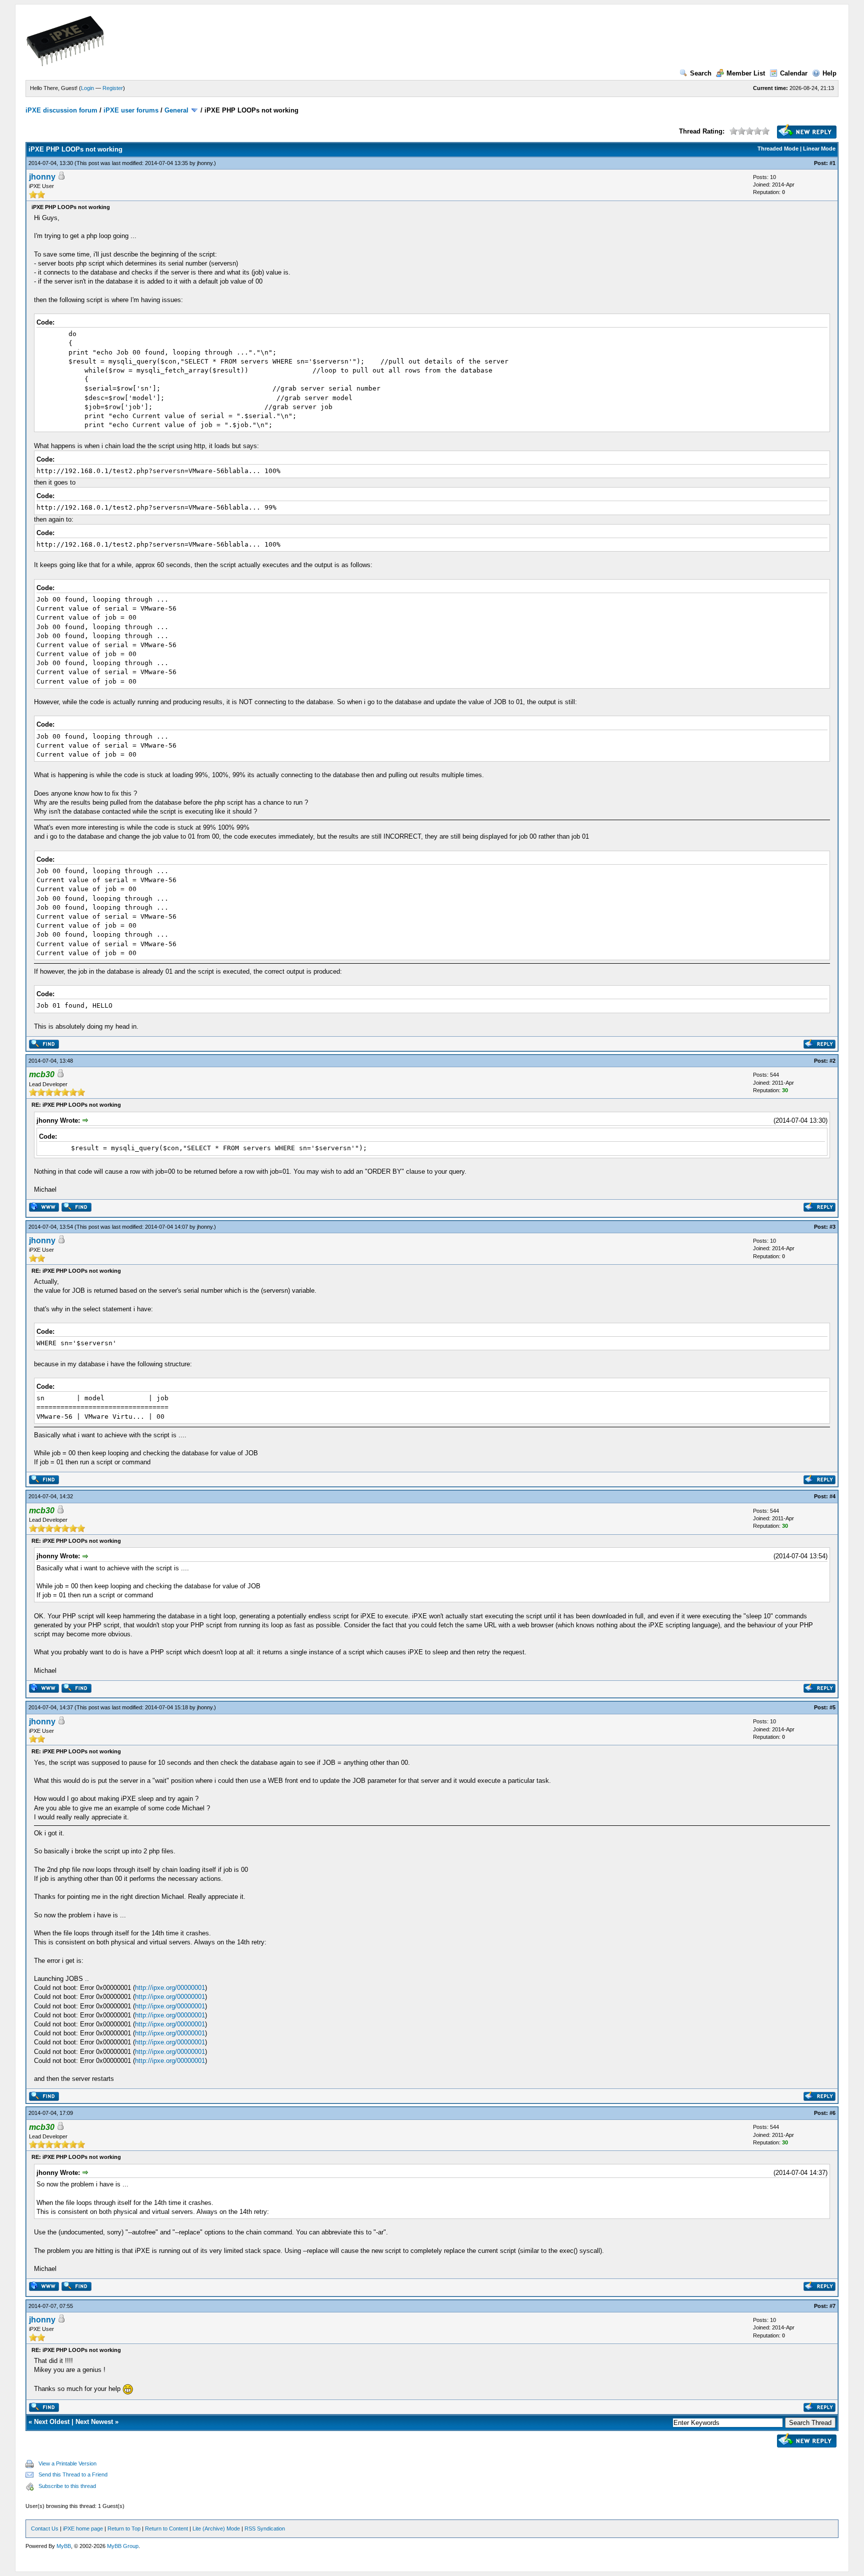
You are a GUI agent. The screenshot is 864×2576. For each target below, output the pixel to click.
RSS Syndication (265, 2528)
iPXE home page (83, 2528)
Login (87, 88)
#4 (832, 1496)
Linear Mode (819, 149)
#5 (832, 1707)
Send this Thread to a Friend (73, 2474)
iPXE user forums (131, 110)
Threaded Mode (778, 149)
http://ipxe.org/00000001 (170, 1988)
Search (701, 73)
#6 (832, 2113)
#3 (832, 1227)
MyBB (64, 2546)
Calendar (794, 73)
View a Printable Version (67, 2463)
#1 (832, 163)
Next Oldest (52, 2422)
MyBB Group (123, 2546)
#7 (832, 2306)
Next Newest (94, 2422)
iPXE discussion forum (61, 110)
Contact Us (45, 2528)
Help (829, 73)
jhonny (205, 163)
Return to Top (124, 2528)
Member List (746, 73)
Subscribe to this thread (67, 2486)
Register (113, 88)
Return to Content (166, 2528)
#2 (832, 1061)
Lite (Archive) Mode (216, 2528)
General (176, 110)
